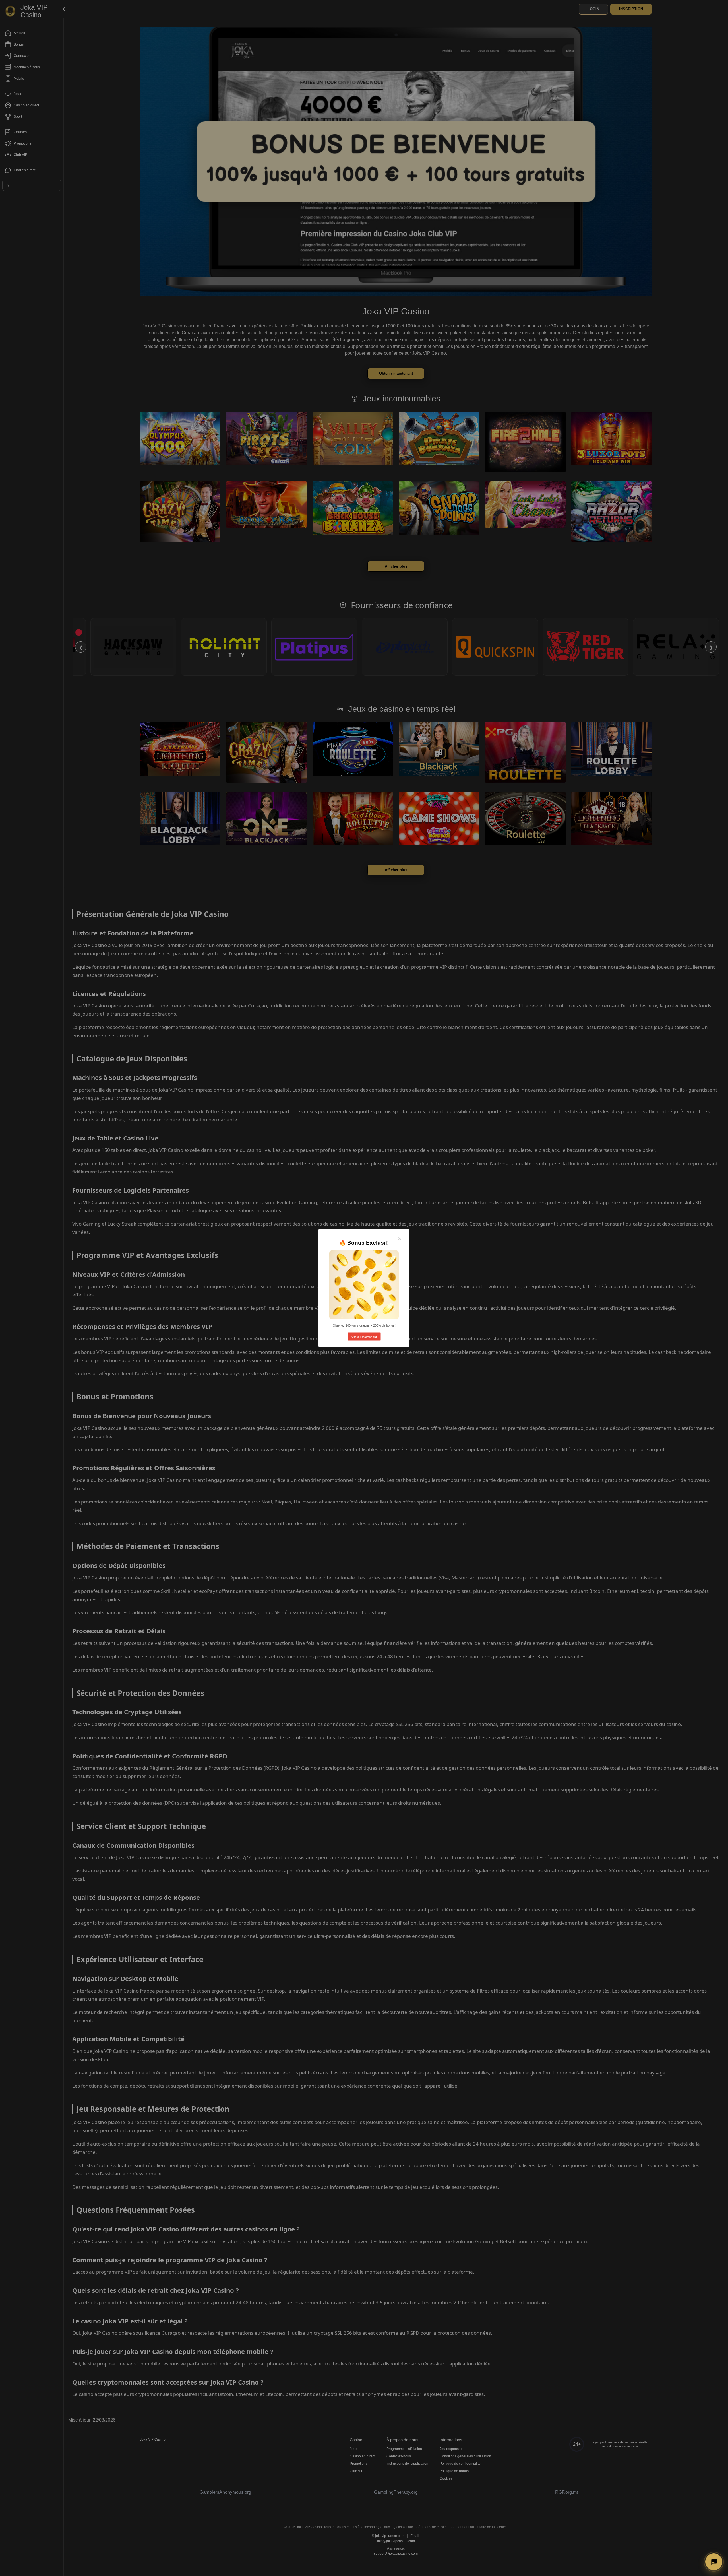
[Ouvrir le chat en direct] (714, 2562)
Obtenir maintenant (364, 1337)
